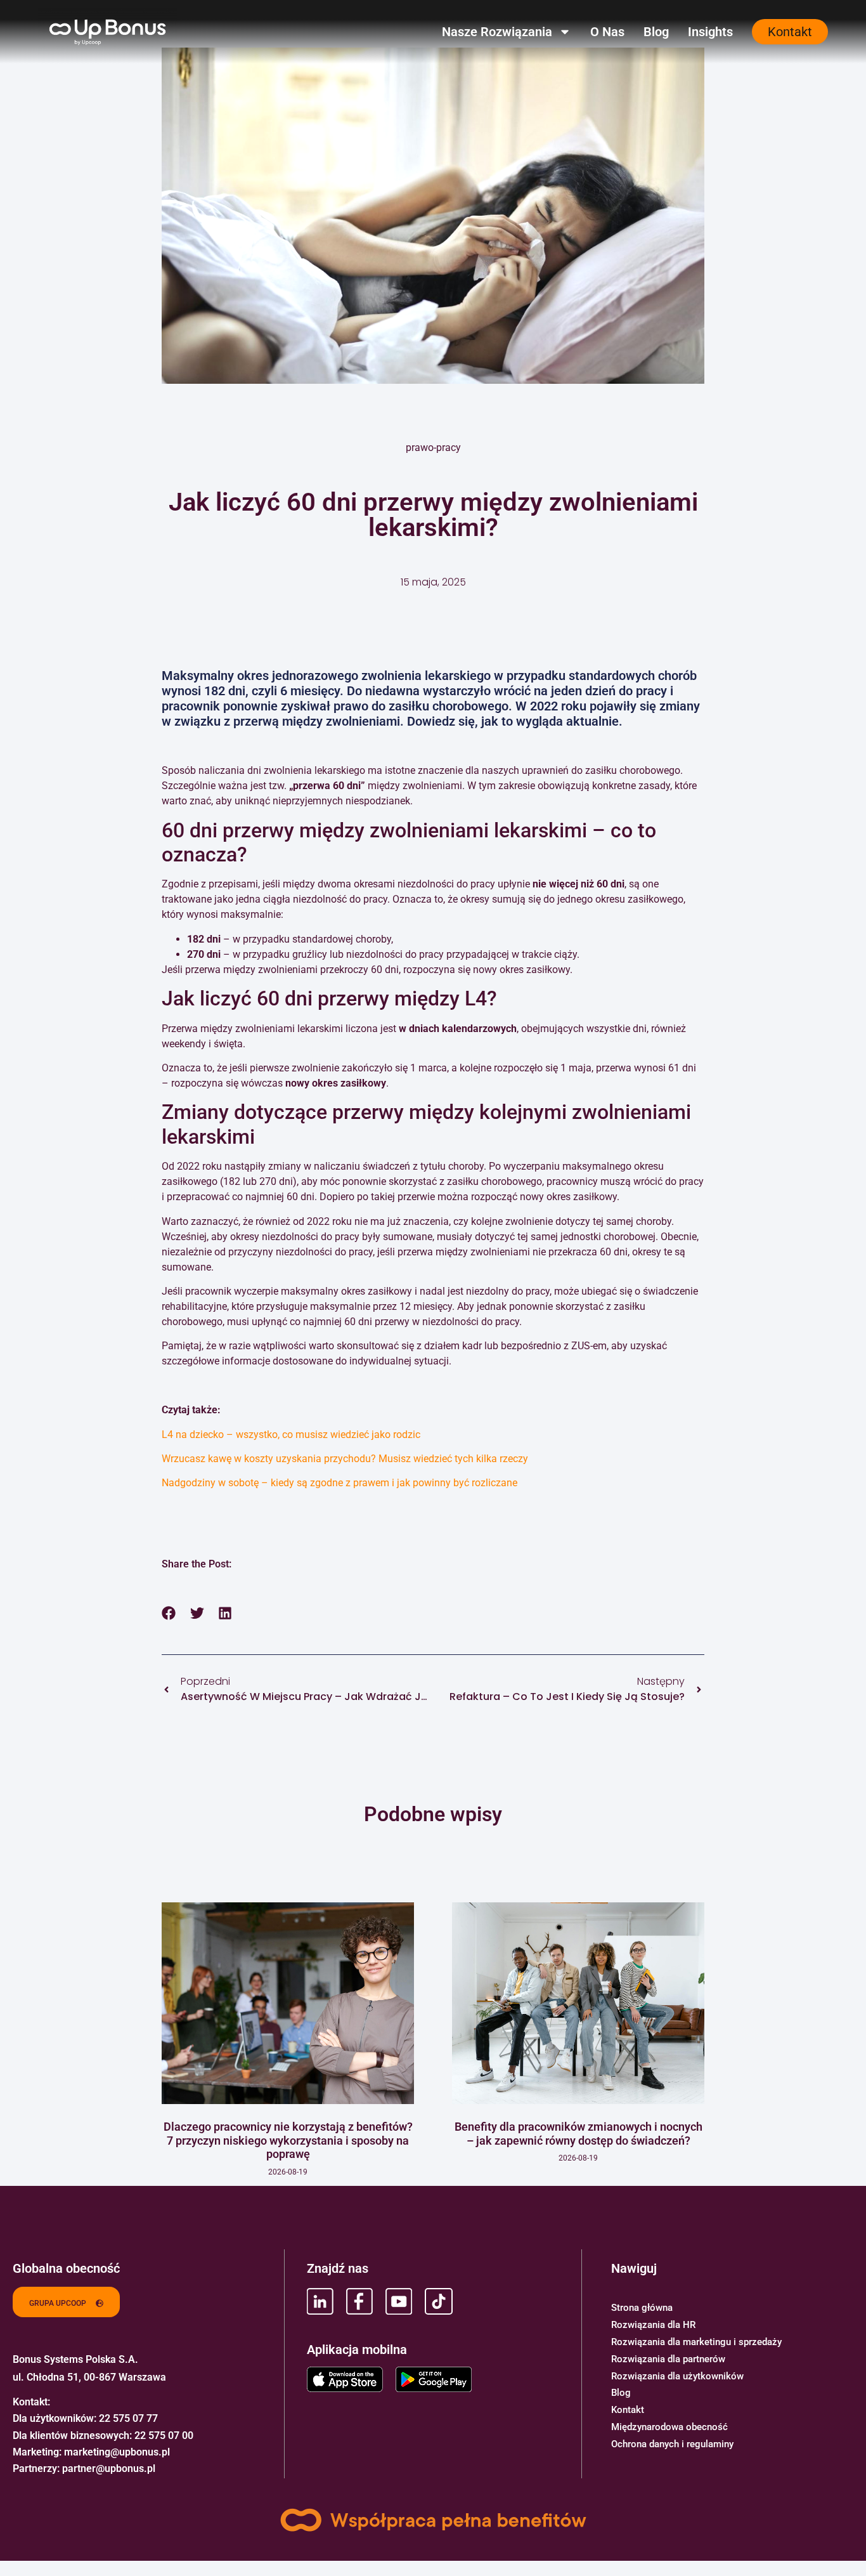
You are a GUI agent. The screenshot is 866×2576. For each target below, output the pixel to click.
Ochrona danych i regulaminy (672, 2444)
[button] (169, 1613)
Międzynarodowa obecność (669, 2427)
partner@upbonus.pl (109, 2468)
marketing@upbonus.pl (117, 2452)
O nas (607, 32)
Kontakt (628, 2410)
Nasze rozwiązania (497, 32)
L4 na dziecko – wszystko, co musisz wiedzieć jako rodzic (291, 1435)
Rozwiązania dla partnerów (668, 2359)
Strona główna (642, 2308)
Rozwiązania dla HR (653, 2325)
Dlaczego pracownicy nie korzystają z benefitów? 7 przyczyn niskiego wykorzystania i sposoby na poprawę (288, 2140)
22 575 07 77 (128, 2418)
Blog (656, 32)
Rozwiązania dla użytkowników (677, 2376)
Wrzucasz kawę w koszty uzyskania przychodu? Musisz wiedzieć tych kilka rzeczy (345, 1459)
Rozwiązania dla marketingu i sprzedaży (696, 2342)
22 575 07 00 (164, 2435)
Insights (710, 32)
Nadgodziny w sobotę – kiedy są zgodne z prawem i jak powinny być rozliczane (339, 1483)
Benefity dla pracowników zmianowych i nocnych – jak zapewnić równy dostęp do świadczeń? (578, 2134)
